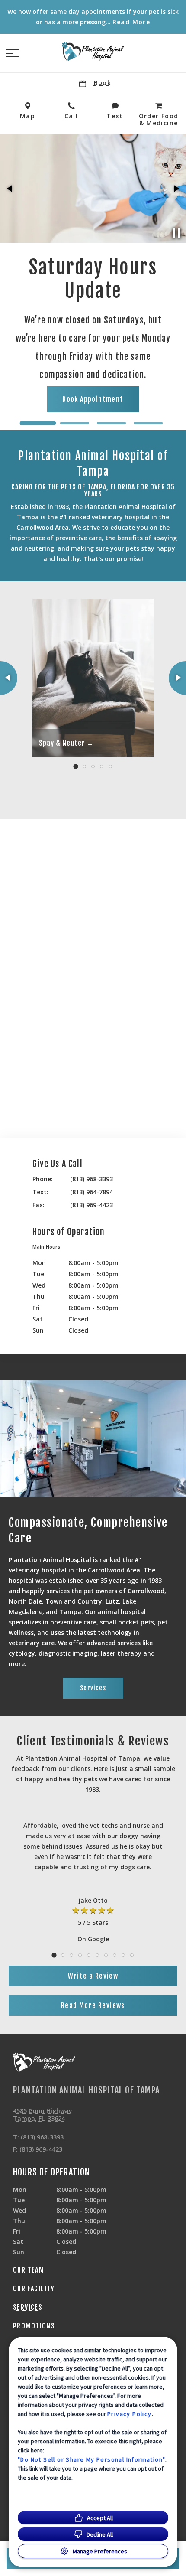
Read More (131, 22)
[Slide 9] (123, 1955)
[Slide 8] (115, 1955)
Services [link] (93, 1688)
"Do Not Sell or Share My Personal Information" (91, 2459)
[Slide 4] (148, 423)
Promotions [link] (34, 2326)
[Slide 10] (132, 1955)
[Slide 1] (38, 423)
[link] (93, 52)
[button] (13, 53)
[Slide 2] (75, 423)
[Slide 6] (97, 1955)
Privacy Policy (130, 2414)
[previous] (10, 189)
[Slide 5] (110, 766)
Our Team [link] (29, 2270)
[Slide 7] (106, 1955)
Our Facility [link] (34, 2289)
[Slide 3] (111, 423)
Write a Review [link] (93, 1976)
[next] (176, 189)
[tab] (48, 1248)
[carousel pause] (176, 233)
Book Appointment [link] (132, 364)
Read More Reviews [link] (93, 2005)
